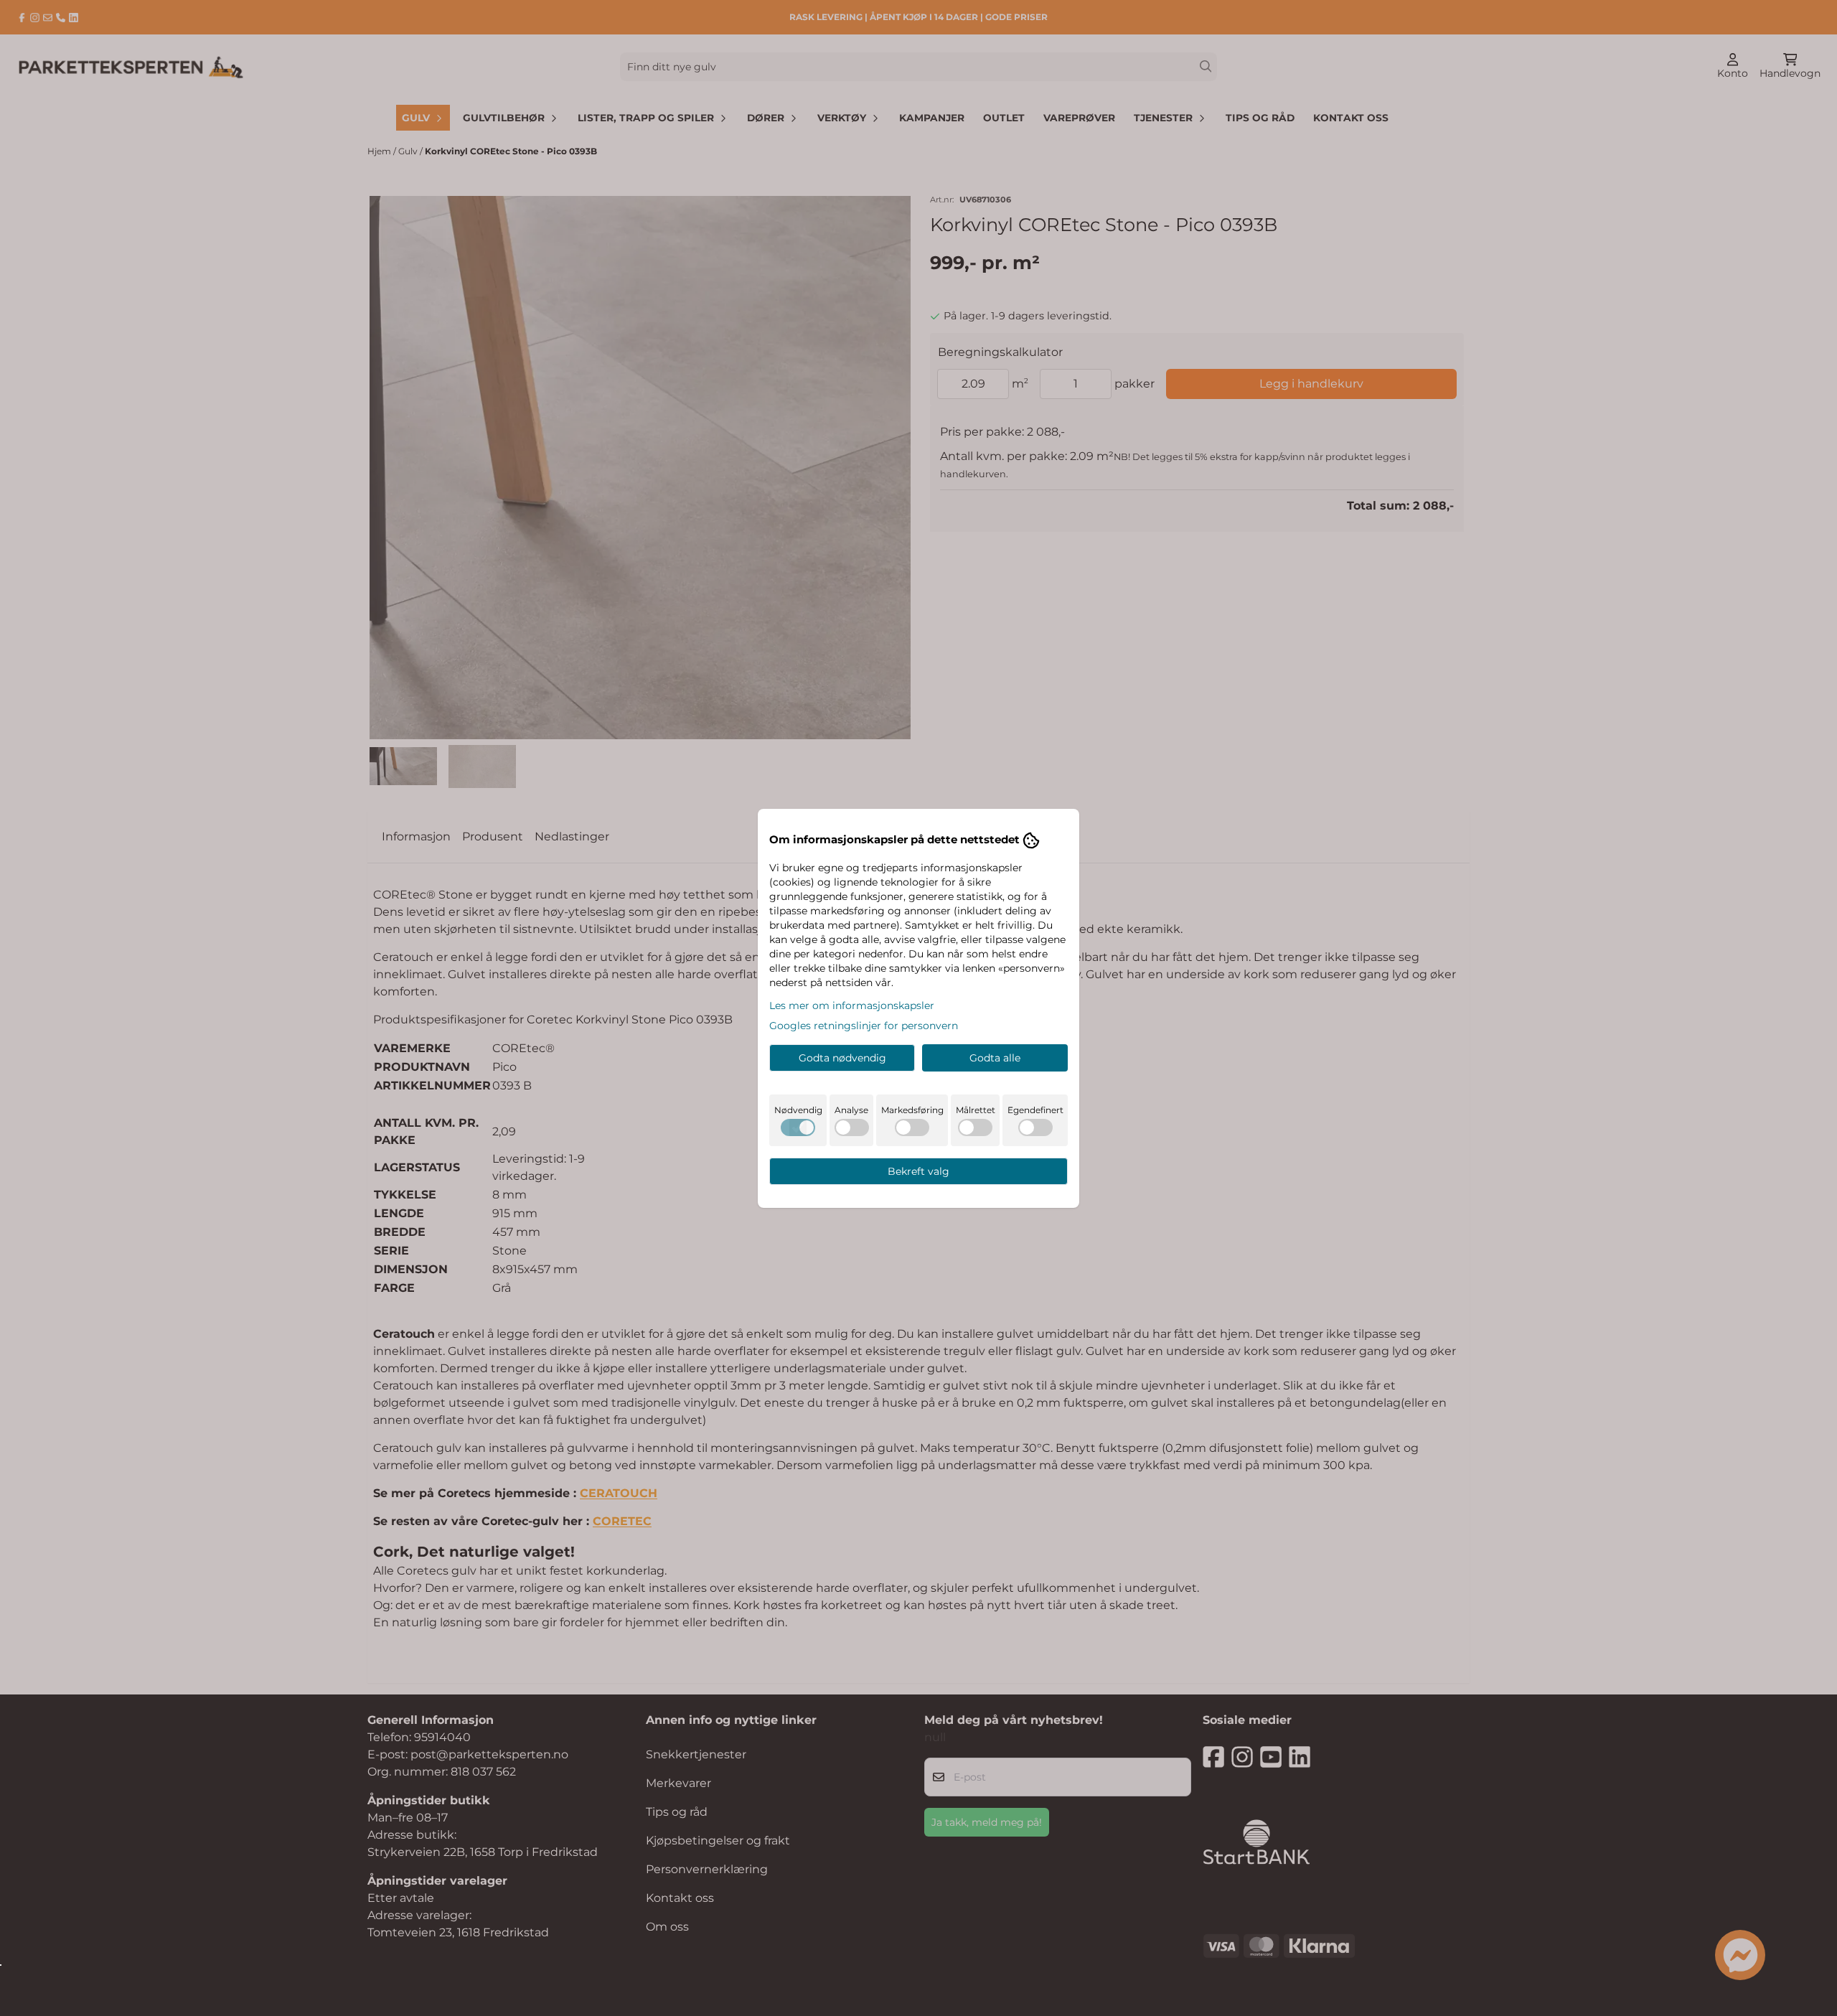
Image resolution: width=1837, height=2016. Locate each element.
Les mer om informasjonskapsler (852, 1005)
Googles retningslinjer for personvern (864, 1026)
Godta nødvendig (842, 1058)
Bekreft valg (918, 1171)
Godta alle (995, 1058)
